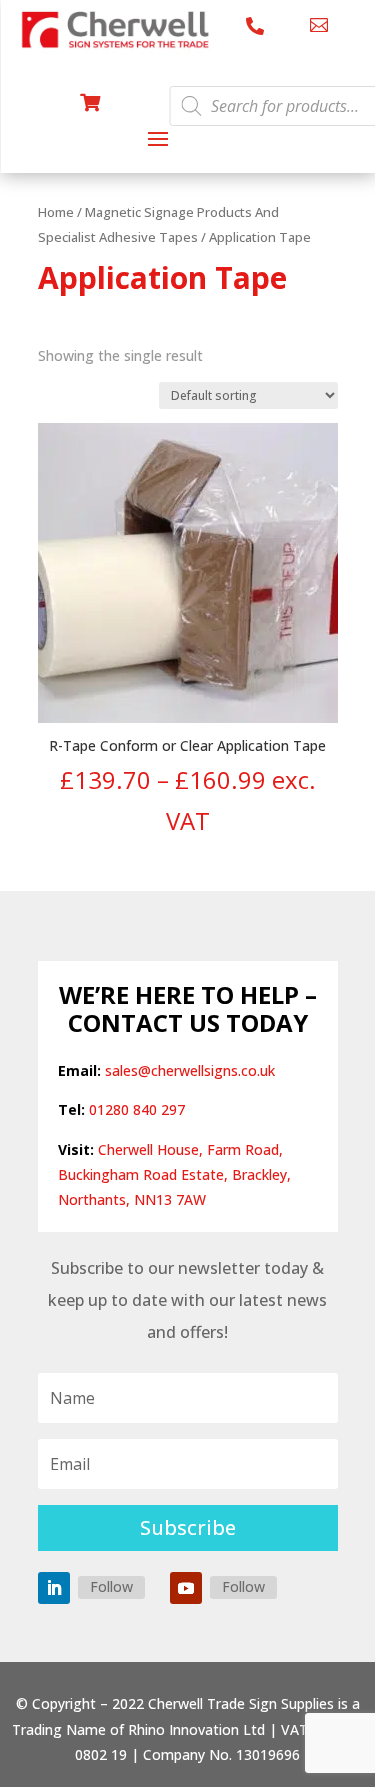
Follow (111, 1586)
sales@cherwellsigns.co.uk (190, 1070)
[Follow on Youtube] (186, 1588)
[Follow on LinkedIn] (54, 1588)
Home (56, 212)
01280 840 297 (137, 1109)
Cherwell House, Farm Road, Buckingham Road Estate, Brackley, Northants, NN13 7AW (174, 1174)
